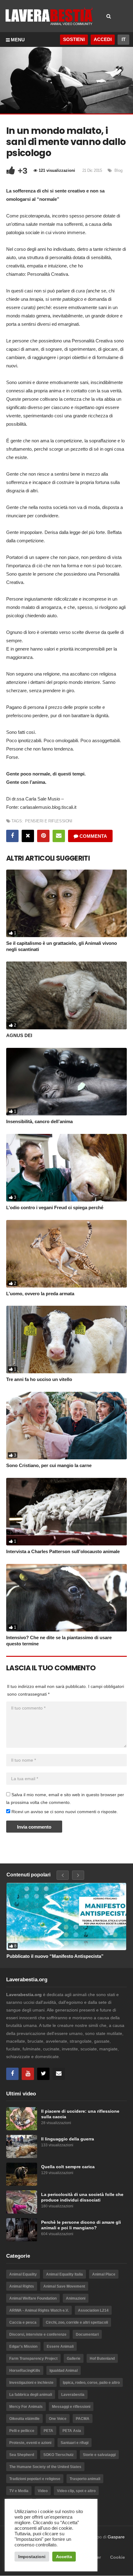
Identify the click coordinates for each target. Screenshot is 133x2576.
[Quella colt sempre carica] (22, 2174)
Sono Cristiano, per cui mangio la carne (49, 1465)
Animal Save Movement (64, 2286)
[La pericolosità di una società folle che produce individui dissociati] (22, 2202)
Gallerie (74, 2359)
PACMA (83, 2419)
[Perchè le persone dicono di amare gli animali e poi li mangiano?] (22, 2230)
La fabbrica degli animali (31, 2395)
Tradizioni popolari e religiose (35, 2479)
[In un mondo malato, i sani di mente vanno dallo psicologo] (66, 903)
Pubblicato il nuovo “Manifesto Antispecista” (55, 1956)
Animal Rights (22, 2286)
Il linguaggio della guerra (68, 2139)
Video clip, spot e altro (76, 2491)
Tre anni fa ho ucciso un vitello (39, 1379)
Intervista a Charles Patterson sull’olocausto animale (63, 1551)
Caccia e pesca (23, 2322)
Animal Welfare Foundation (33, 2298)
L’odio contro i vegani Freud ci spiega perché (55, 1207)
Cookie (118, 2557)
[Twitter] (43, 2074)
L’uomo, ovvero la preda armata (40, 1294)
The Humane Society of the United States (45, 2467)
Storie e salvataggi (99, 2455)
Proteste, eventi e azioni (30, 2443)
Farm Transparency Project (33, 2359)
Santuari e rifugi (75, 2443)
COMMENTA (93, 836)
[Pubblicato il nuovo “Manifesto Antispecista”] (66, 1916)
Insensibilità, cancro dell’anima (39, 1121)
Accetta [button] (64, 2557)
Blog (118, 170)
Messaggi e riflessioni (71, 2407)
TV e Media (19, 2491)
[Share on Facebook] (12, 836)
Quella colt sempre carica (68, 2167)
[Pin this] (43, 836)
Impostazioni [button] (32, 2557)
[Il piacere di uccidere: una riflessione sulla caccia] (22, 2119)
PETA (48, 2431)
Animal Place (104, 2274)
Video (43, 2491)
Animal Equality (23, 2274)
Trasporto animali (85, 2479)
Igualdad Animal (64, 2371)
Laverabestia (73, 2395)
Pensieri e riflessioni (49, 821)
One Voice (58, 2419)
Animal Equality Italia (64, 2274)
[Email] (59, 2074)
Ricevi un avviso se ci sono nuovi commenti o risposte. (64, 1812)
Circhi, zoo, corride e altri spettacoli (77, 2322)
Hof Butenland (102, 2359)
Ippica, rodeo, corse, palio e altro (91, 2383)
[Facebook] (12, 2074)
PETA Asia (72, 2431)
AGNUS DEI (19, 1035)
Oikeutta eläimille (24, 2419)
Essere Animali (60, 2347)
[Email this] (59, 836)
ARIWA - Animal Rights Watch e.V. (39, 2310)
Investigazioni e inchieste (31, 2383)
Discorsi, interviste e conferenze (38, 2334)
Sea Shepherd (22, 2455)
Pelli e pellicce (22, 2431)
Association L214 (93, 2310)
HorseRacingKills (25, 2371)
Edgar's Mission (23, 2347)
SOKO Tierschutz (58, 2455)
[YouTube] (28, 2074)
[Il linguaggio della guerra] (22, 2146)
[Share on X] (28, 836)
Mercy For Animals (26, 2407)
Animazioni (76, 2298)
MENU (18, 40)
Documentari (87, 2334)
